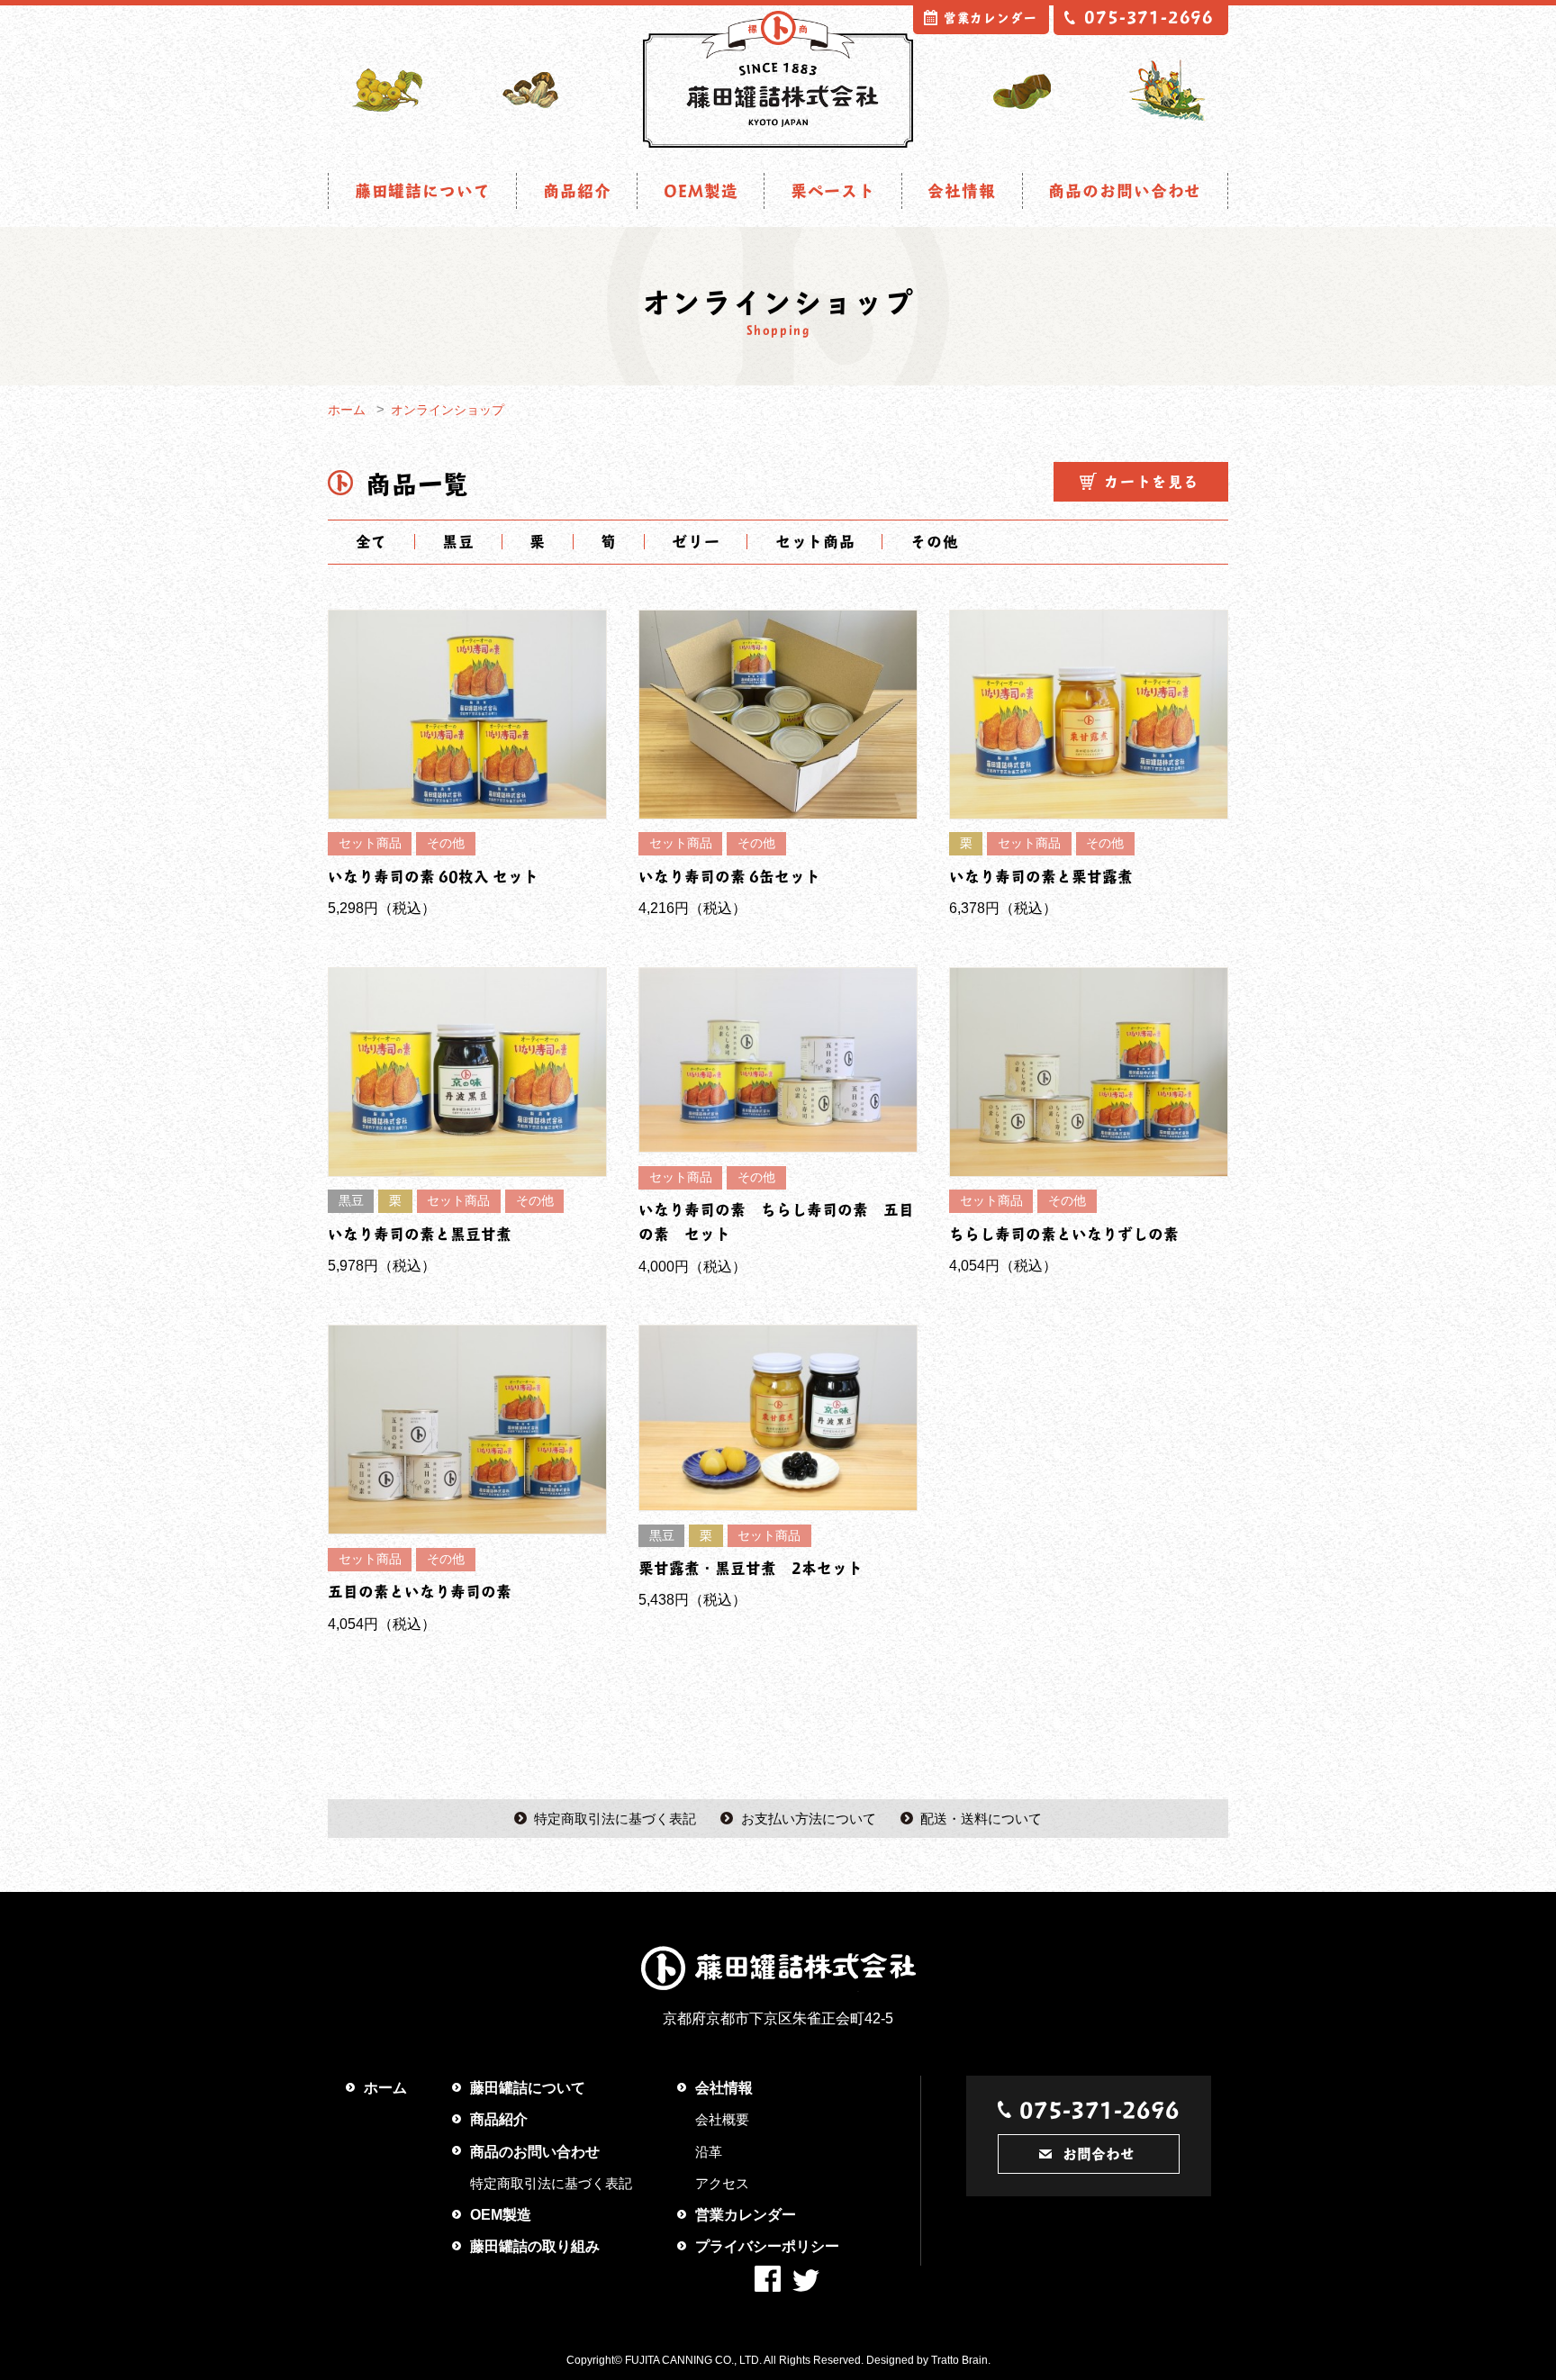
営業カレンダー (991, 18)
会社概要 (722, 2119)
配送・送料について (981, 1819)
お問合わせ (1099, 2154)
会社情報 (962, 190)
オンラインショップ (448, 410)
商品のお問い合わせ (1125, 190)
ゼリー (696, 541)
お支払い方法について (809, 1819)
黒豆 (458, 541)
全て (372, 541)
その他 (934, 541)
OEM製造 (701, 190)
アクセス (722, 2183)
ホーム (347, 410)
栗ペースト (833, 190)
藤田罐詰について (423, 190)
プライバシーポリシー (767, 2246)
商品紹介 (577, 190)
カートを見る (1152, 481)
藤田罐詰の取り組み (535, 2246)
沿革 (709, 2152)
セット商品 (815, 541)
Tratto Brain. (961, 2360)
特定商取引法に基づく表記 (615, 1819)
